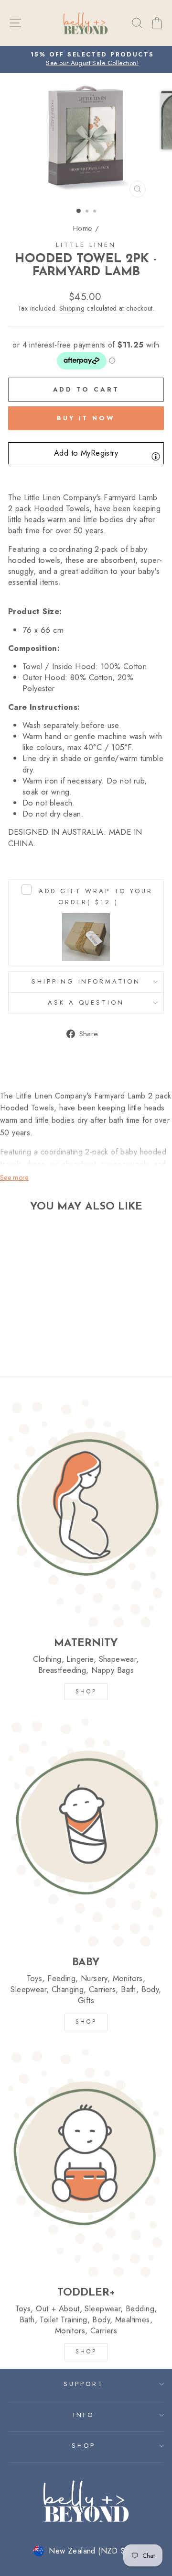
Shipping (72, 308)
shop (86, 2352)
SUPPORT (84, 2384)
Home (83, 228)
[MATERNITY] (86, 1513)
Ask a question (86, 1002)
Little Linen (86, 245)
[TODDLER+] (86, 2163)
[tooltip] (156, 456)
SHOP (86, 1691)
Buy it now (86, 418)
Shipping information (86, 981)
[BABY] (86, 1832)
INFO (84, 2415)
